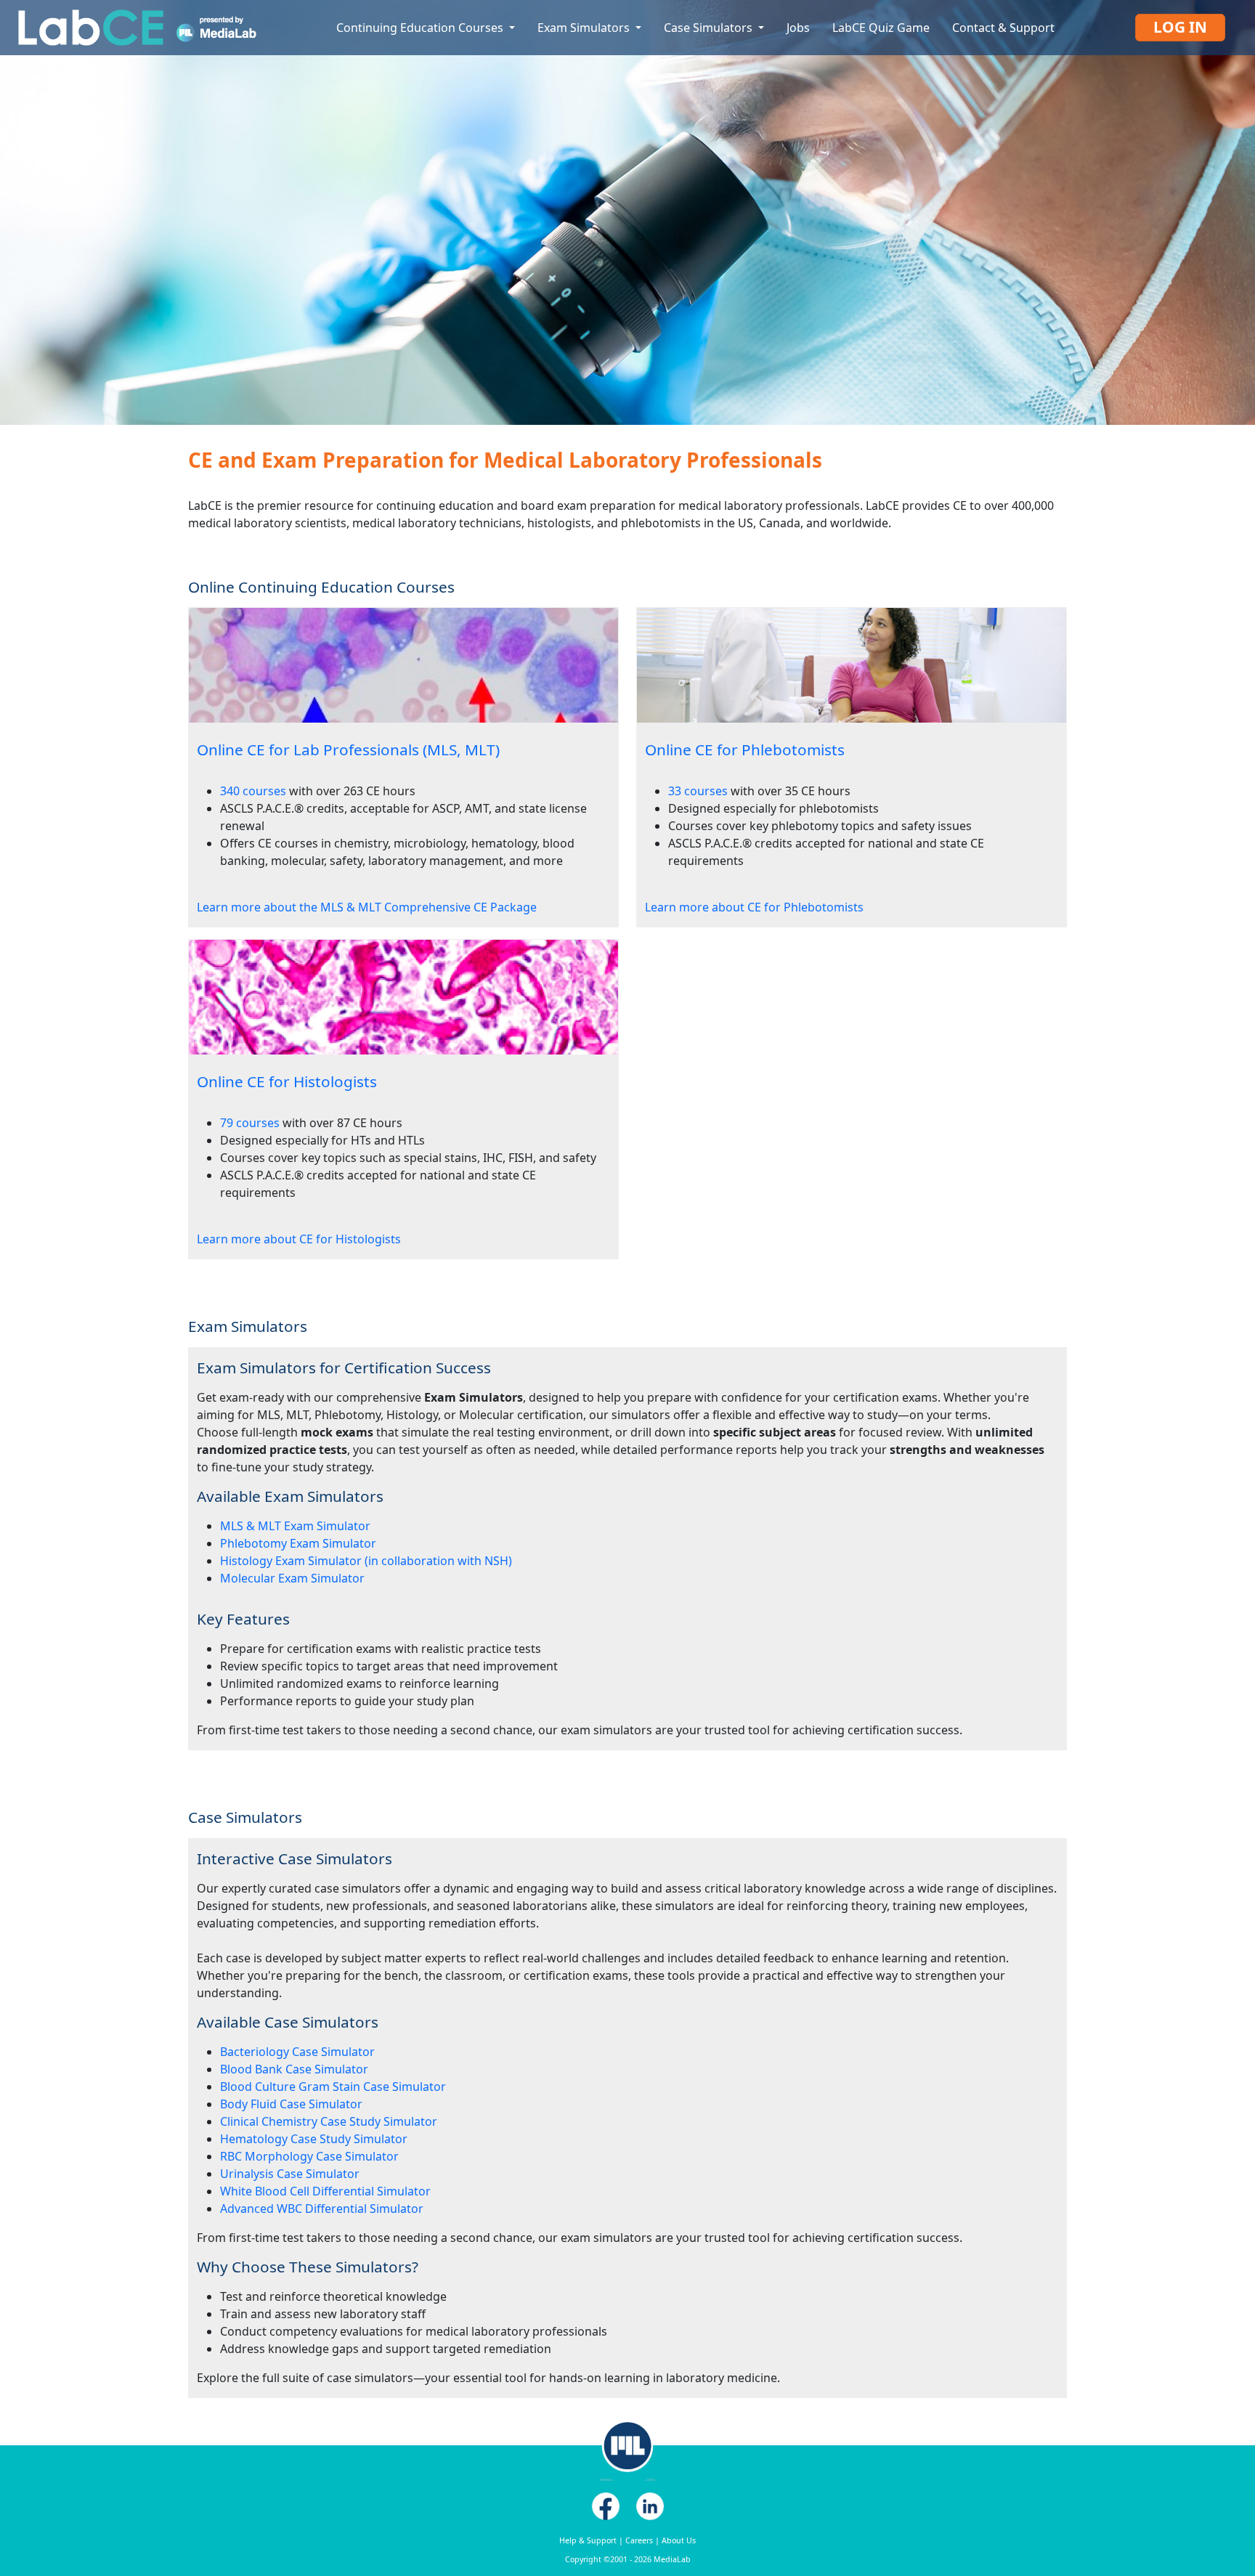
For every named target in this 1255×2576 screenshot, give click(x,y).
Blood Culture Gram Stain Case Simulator (333, 2087)
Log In (1180, 27)
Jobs (798, 28)
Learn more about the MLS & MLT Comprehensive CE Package (367, 907)
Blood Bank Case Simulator (294, 2069)
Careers (639, 2540)
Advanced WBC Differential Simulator (322, 2209)
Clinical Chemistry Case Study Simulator (329, 2121)
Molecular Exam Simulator (292, 1578)
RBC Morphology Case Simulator (309, 2156)
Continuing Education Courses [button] (421, 28)
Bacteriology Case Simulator (297, 2052)
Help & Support (588, 2540)
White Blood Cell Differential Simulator (325, 2191)
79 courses (250, 1123)
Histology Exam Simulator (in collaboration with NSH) (366, 1561)
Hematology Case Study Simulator (314, 2139)
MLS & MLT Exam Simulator (295, 1526)
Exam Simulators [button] (585, 28)
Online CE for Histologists (287, 1081)
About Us (679, 2540)
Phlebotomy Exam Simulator (298, 1543)
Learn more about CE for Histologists (299, 1239)
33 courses (698, 791)
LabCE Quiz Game (881, 28)
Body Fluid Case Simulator (291, 2104)
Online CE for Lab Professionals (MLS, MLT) (348, 749)
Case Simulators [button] (710, 28)
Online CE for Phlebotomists (745, 749)
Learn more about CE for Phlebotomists (754, 907)
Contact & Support (1003, 28)
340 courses (253, 791)
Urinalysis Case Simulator (290, 2174)
